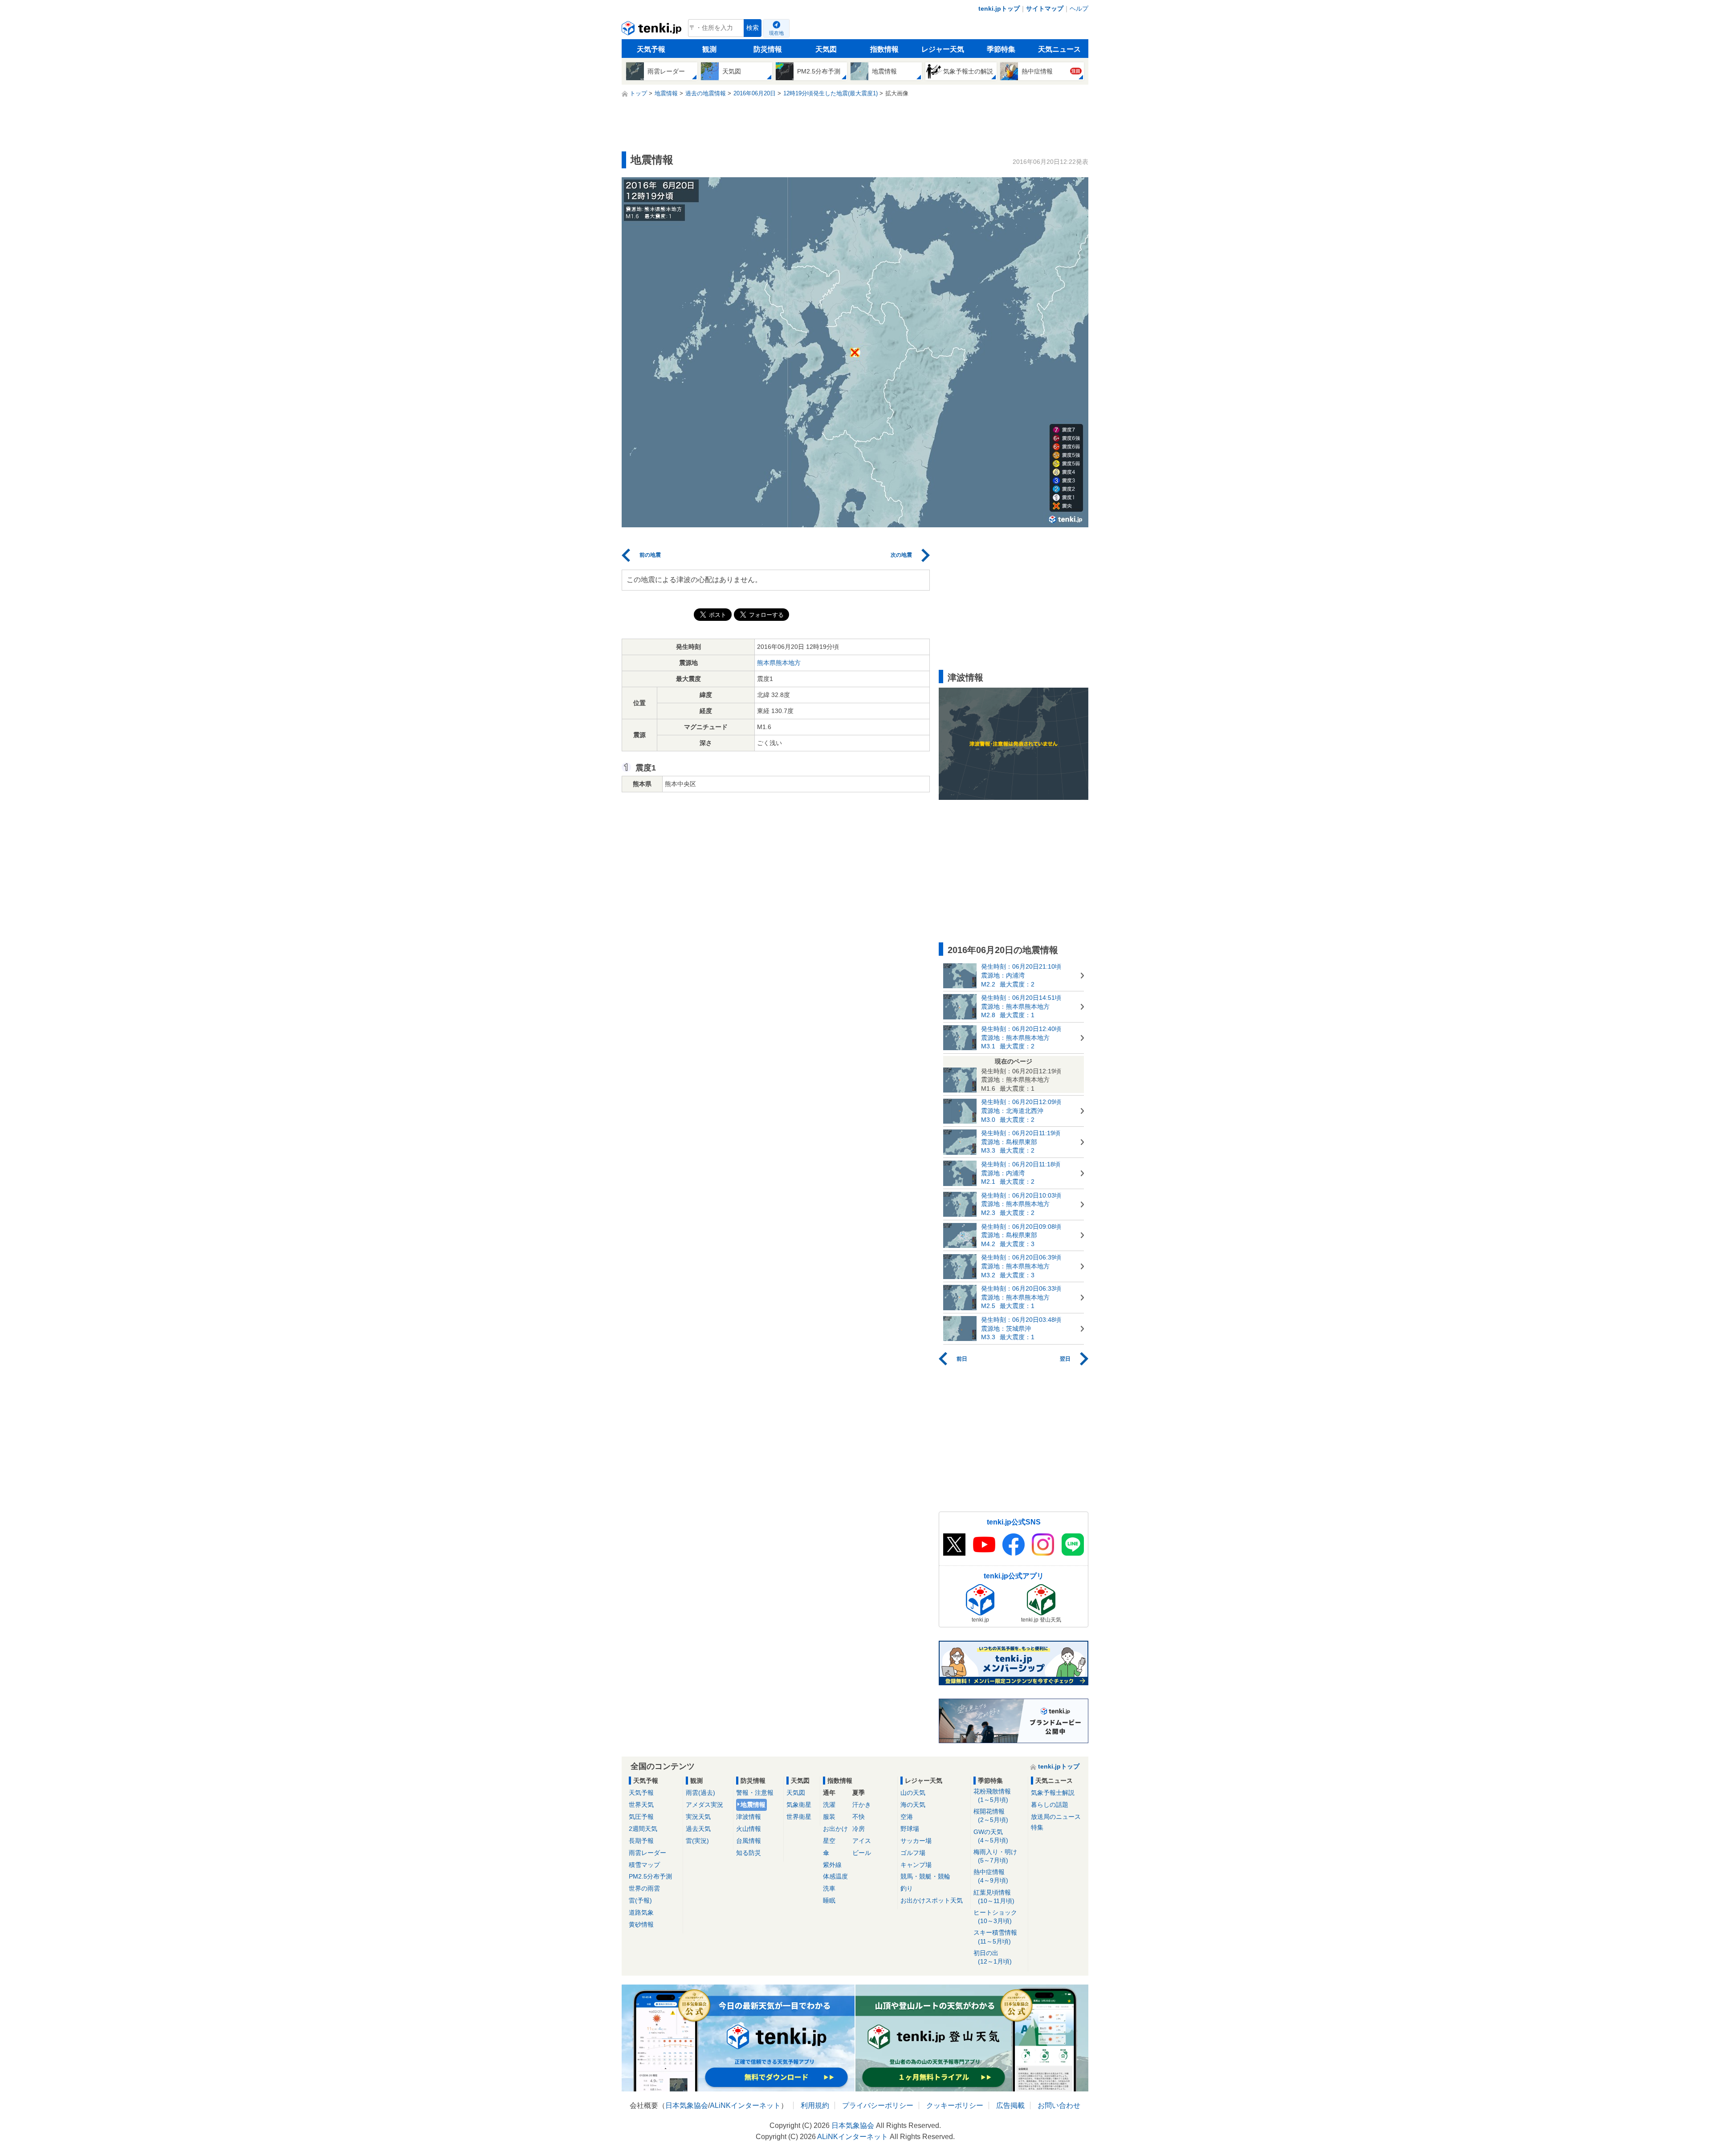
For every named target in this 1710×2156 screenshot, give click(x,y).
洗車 (829, 1888)
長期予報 (641, 1841)
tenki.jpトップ (999, 8)
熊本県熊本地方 (779, 663)
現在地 (776, 33)
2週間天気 (643, 1829)
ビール (862, 1853)
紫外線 (832, 1865)
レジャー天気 (943, 49)
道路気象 (641, 1912)
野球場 (910, 1829)
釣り (907, 1888)
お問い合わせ (1059, 2105)
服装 (829, 1817)
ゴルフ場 (913, 1853)
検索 (753, 28)
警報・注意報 (755, 1793)
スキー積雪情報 (995, 1937)
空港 (907, 1817)
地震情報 (753, 1805)
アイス (862, 1841)
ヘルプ (1079, 8)
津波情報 (749, 1817)
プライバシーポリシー (878, 2105)
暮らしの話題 (1050, 1805)
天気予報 (651, 49)
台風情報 (749, 1841)
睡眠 (829, 1900)
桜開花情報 (991, 1816)
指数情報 (884, 49)
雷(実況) (697, 1841)
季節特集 (1001, 49)
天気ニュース (1059, 49)
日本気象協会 (687, 2105)
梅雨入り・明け (995, 1856)
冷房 (859, 1829)
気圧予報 (641, 1817)
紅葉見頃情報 (994, 1897)
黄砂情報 (641, 1924)
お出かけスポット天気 (932, 1900)
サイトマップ (1045, 8)
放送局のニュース (1056, 1817)
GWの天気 (991, 1836)
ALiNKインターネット (745, 2105)
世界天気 (641, 1805)
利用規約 (815, 2105)
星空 (829, 1841)
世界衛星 (799, 1817)
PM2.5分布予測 (650, 1876)
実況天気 (698, 1817)
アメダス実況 (704, 1805)
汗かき (862, 1805)
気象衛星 (799, 1805)
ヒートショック (995, 1917)
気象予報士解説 (1053, 1793)
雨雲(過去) (700, 1793)
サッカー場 (916, 1841)
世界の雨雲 (644, 1888)
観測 (709, 49)
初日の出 (993, 1957)
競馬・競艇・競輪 (925, 1876)
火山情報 (749, 1829)
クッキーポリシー (955, 2105)
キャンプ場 (916, 1865)
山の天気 (913, 1793)
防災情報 (768, 49)
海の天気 (913, 1805)
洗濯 (829, 1805)
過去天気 (698, 1829)
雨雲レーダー (647, 1853)
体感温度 (835, 1876)
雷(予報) (640, 1900)
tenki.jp (653, 30)
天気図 (826, 49)
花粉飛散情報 (992, 1795)
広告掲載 (1010, 2105)
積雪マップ (644, 1865)
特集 (1037, 1827)
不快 (859, 1817)
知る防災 (749, 1853)
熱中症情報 (991, 1876)
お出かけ (835, 1829)
